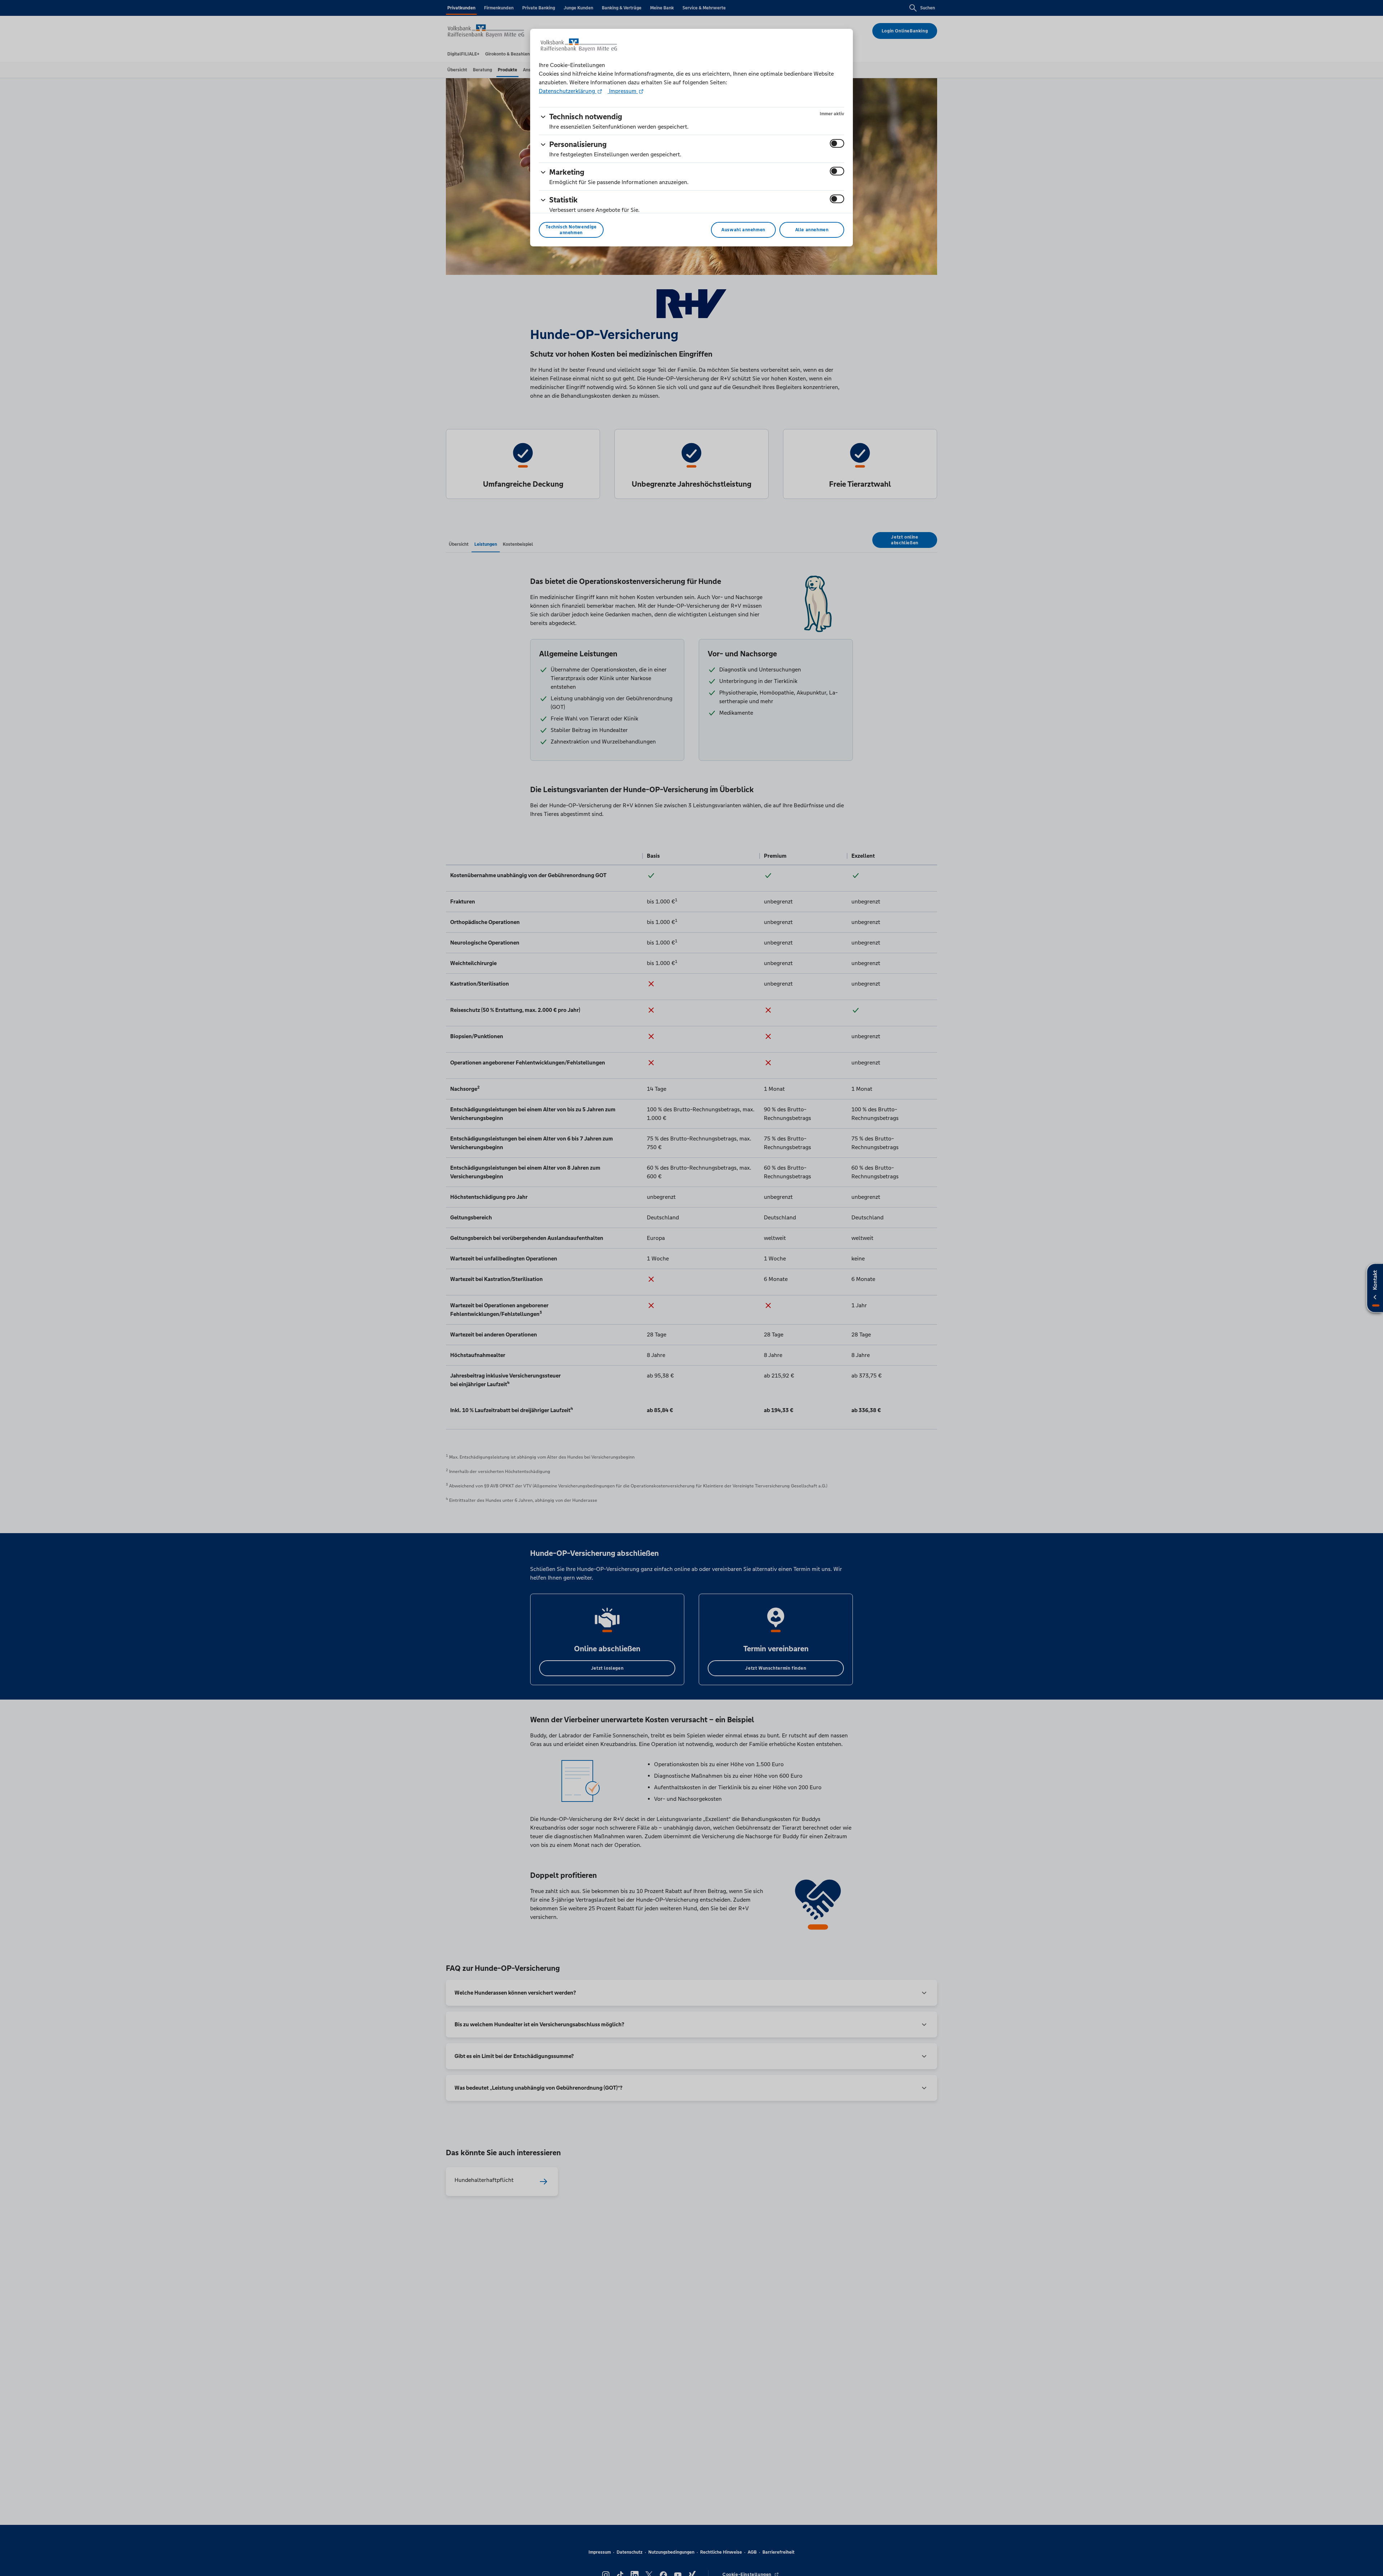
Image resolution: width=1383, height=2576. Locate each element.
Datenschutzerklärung (568, 91)
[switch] (837, 143)
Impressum (623, 91)
